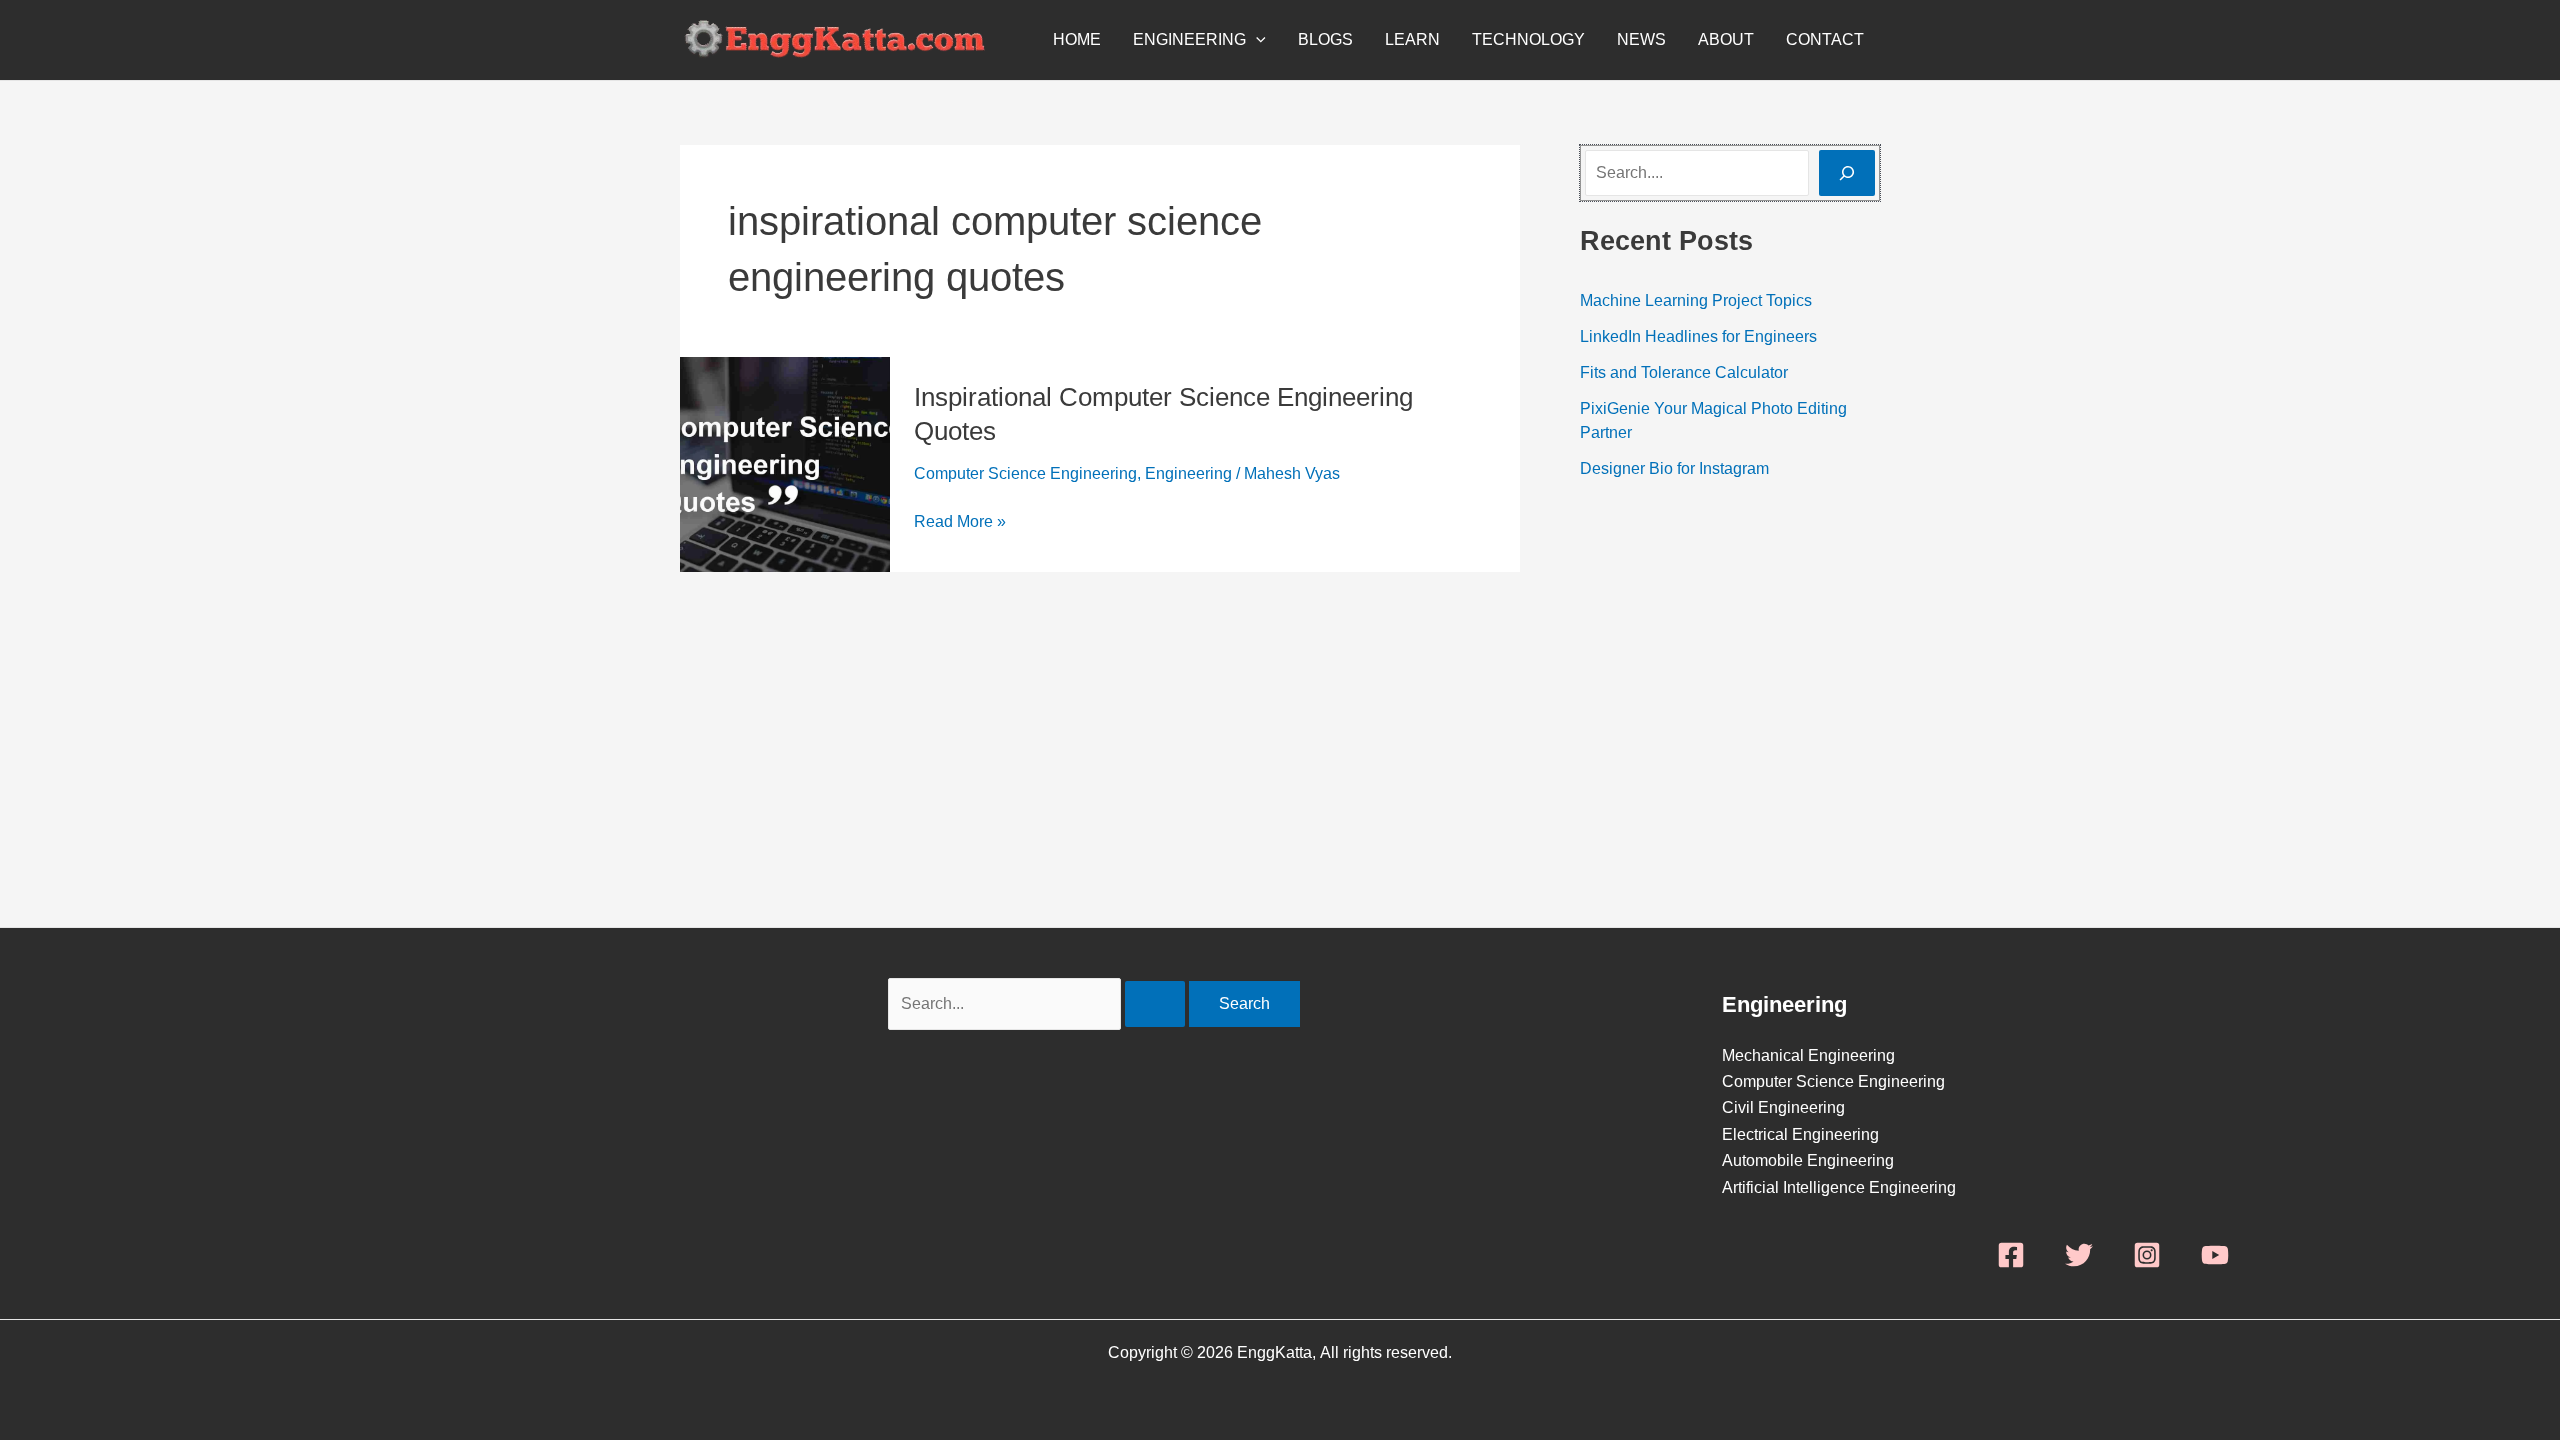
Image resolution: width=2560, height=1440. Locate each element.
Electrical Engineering (1800, 1134)
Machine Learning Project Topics (1696, 300)
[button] (1256, 40)
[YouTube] (2215, 1255)
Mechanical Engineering (1808, 1055)
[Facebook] (2011, 1255)
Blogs (1325, 39)
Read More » (960, 519)
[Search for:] (1038, 1003)
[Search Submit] (1155, 1004)
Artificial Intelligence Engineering (1839, 1187)
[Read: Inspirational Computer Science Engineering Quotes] (785, 463)
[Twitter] (2079, 1255)
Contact (1825, 39)
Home (1077, 39)
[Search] (1847, 173)
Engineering (1189, 39)
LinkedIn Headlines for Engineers (1698, 336)
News (1641, 39)
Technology (1528, 39)
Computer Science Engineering (1025, 473)
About (1726, 39)
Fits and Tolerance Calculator (1684, 372)
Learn (1412, 39)
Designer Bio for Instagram (1674, 468)
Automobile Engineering (1808, 1160)
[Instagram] (2147, 1255)
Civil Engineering (1783, 1107)
